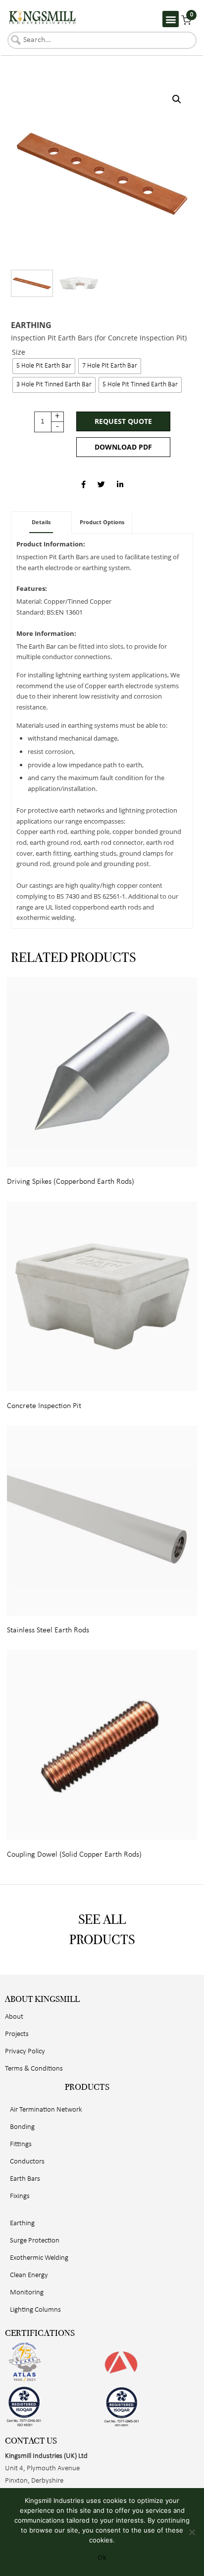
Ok (102, 2557)
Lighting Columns (35, 2310)
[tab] (41, 522)
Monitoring (27, 2293)
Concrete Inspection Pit (44, 1406)
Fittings (21, 2144)
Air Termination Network (46, 2110)
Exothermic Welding (39, 2258)
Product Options (102, 522)
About (14, 2017)
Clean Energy (29, 2275)
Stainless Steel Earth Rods (48, 1630)
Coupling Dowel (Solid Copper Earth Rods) (74, 1855)
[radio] (44, 366)
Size (19, 353)
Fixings (20, 2196)
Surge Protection (35, 2241)
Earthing (31, 325)
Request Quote (123, 421)
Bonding (22, 2127)
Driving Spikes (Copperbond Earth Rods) (71, 1182)
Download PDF (123, 447)
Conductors (27, 2162)
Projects (17, 2034)
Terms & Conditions (34, 2069)
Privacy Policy (25, 2052)
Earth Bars (25, 2179)
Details (41, 522)
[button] (171, 19)
